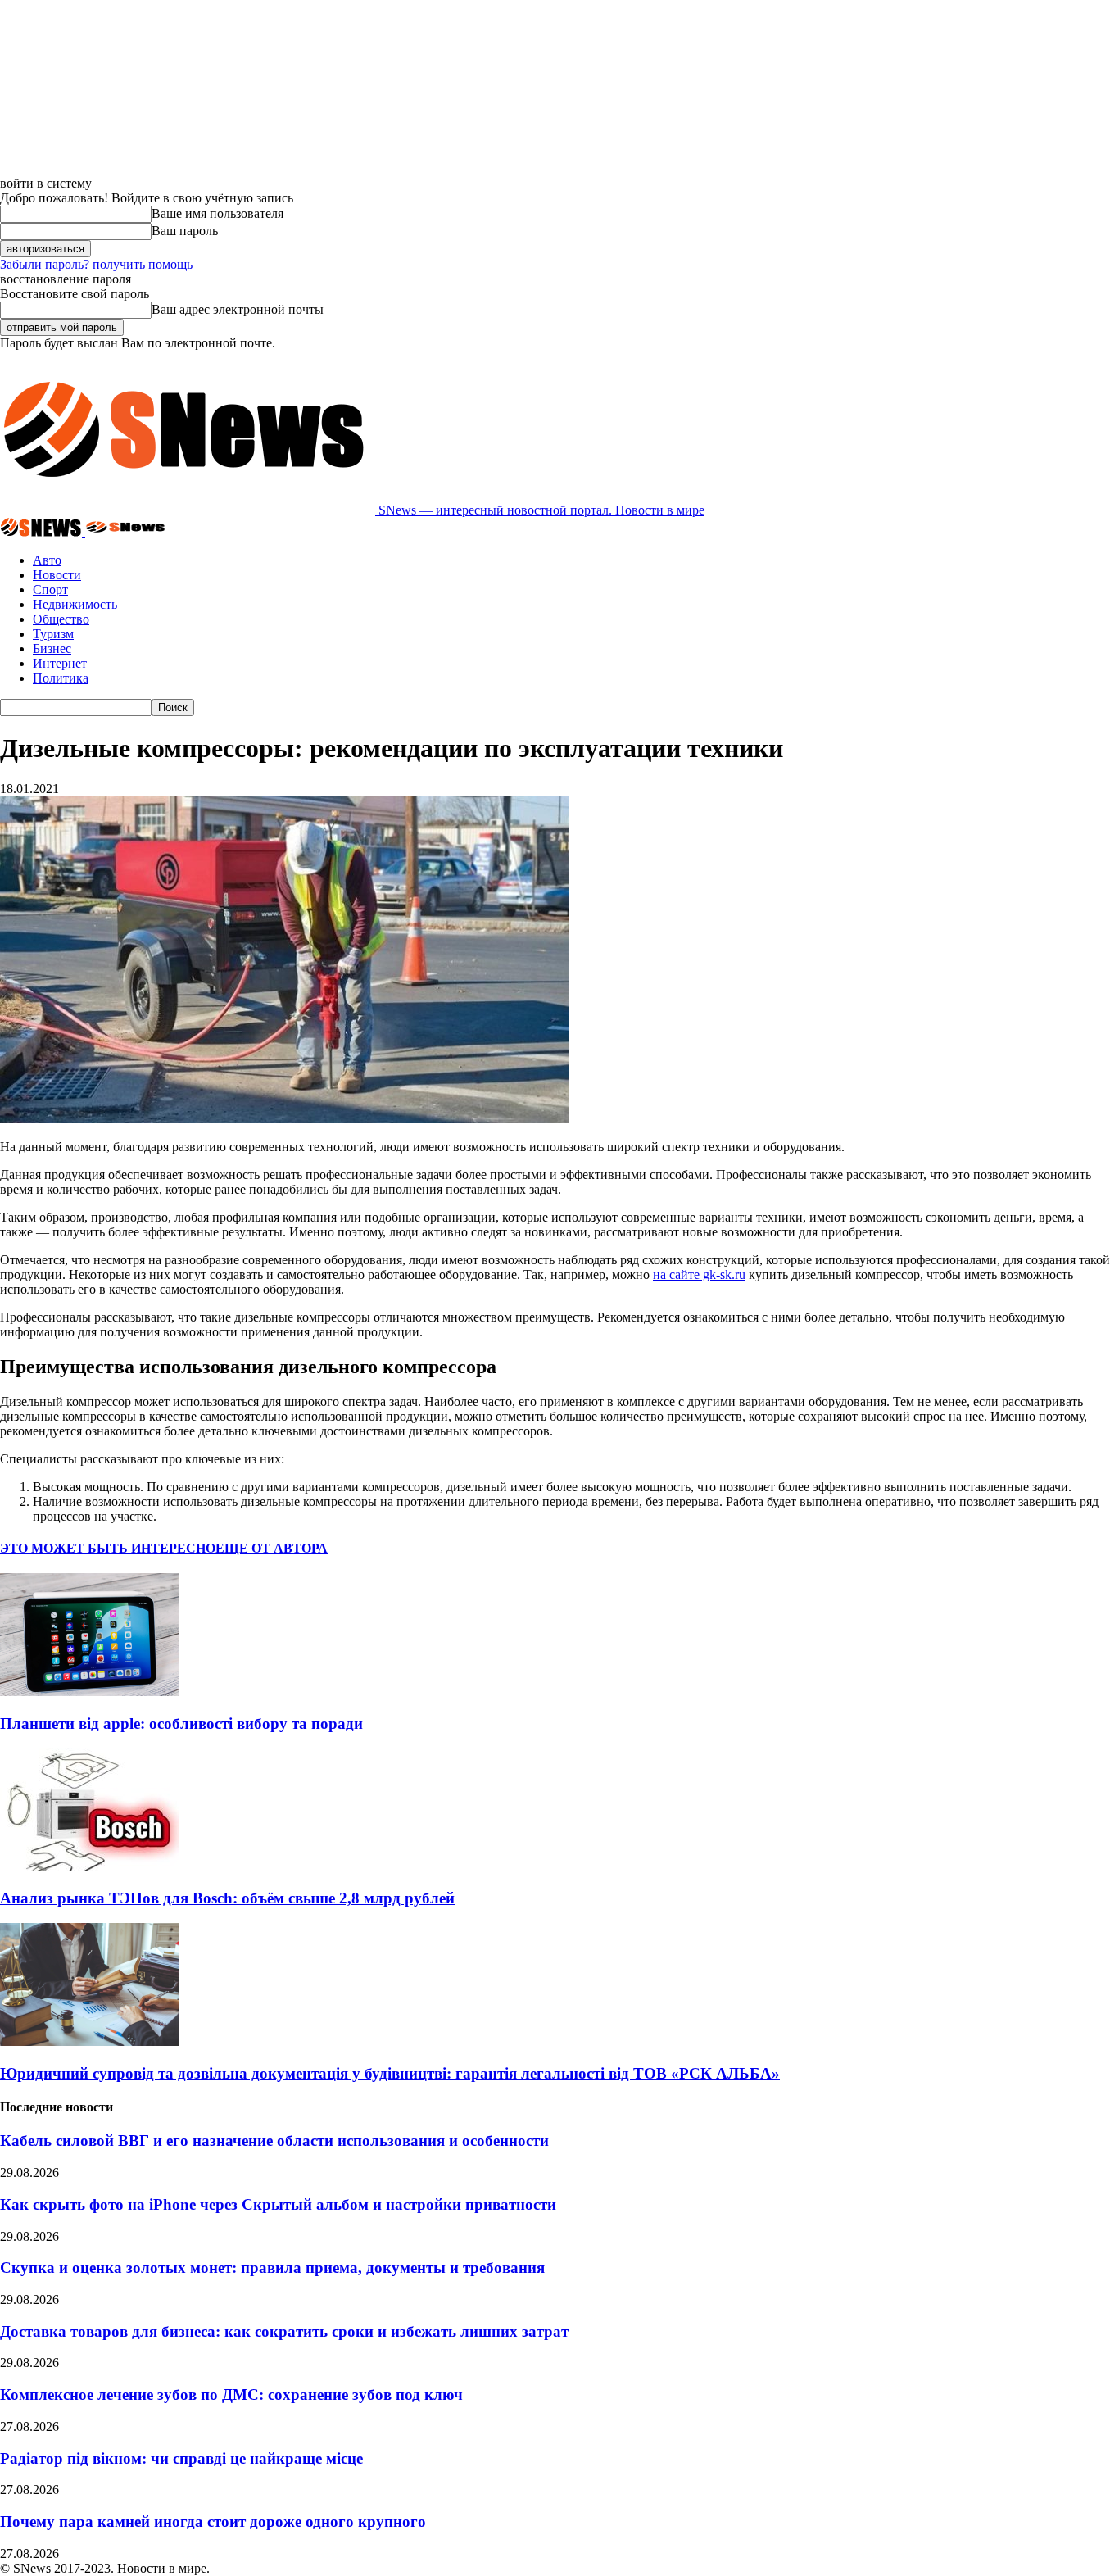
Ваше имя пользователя (217, 213)
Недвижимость (75, 604)
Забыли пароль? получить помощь (96, 264)
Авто (47, 560)
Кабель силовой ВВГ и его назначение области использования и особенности (274, 2141)
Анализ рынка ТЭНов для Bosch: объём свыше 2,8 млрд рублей (227, 1898)
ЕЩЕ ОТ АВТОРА (272, 1548)
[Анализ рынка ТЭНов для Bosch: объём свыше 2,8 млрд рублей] (89, 1867)
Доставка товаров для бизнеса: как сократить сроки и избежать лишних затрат (284, 2331)
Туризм (53, 634)
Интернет (60, 663)
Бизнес (52, 649)
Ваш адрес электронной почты (238, 309)
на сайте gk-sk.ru (699, 1274)
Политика (61, 678)
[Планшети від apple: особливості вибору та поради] (89, 1692)
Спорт (50, 590)
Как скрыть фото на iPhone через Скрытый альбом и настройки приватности (278, 2204)
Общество (61, 619)
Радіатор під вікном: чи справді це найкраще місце (181, 2458)
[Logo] (43, 532)
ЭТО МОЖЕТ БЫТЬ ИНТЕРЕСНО (108, 1548)
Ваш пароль (185, 231)
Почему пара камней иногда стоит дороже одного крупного (213, 2522)
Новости (57, 575)
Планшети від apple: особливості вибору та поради (181, 1723)
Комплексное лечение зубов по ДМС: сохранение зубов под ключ (231, 2395)
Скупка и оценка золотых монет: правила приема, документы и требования (272, 2268)
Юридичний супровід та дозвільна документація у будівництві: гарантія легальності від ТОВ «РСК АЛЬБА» (390, 2073)
